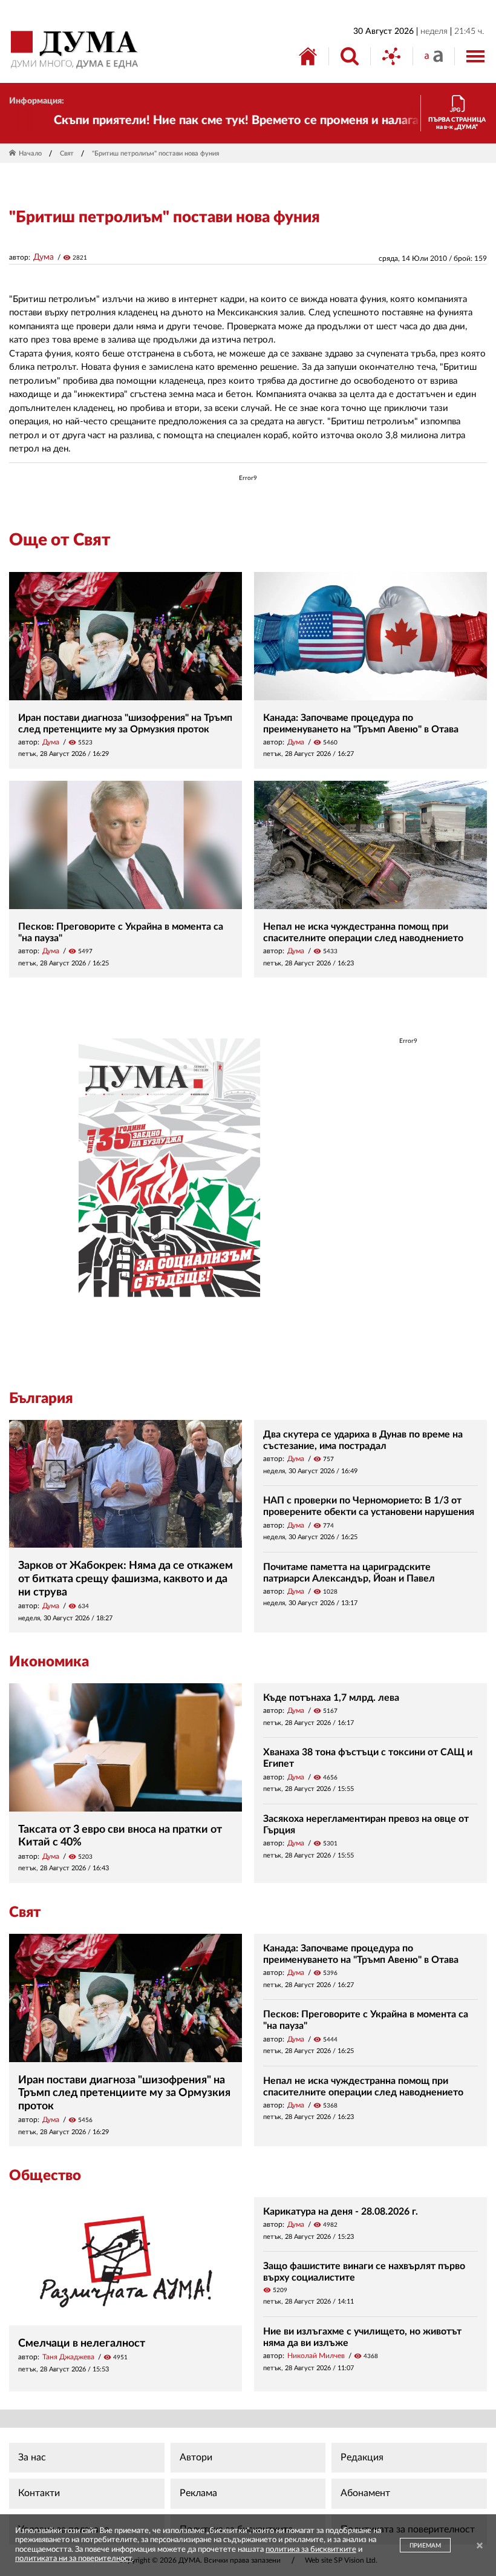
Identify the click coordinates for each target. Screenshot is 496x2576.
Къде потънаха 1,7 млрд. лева (331, 1698)
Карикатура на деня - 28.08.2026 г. (341, 2212)
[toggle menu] (475, 56)
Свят (67, 153)
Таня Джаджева (68, 2357)
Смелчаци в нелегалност (82, 2344)
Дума (44, 257)
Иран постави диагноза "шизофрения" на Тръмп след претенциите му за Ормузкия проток (124, 2093)
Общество (45, 2176)
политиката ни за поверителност (73, 2559)
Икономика (49, 1662)
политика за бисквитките (311, 2550)
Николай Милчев (316, 2356)
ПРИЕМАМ (425, 2546)
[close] (480, 2547)
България (41, 1399)
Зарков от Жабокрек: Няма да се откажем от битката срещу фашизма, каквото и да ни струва (126, 1579)
